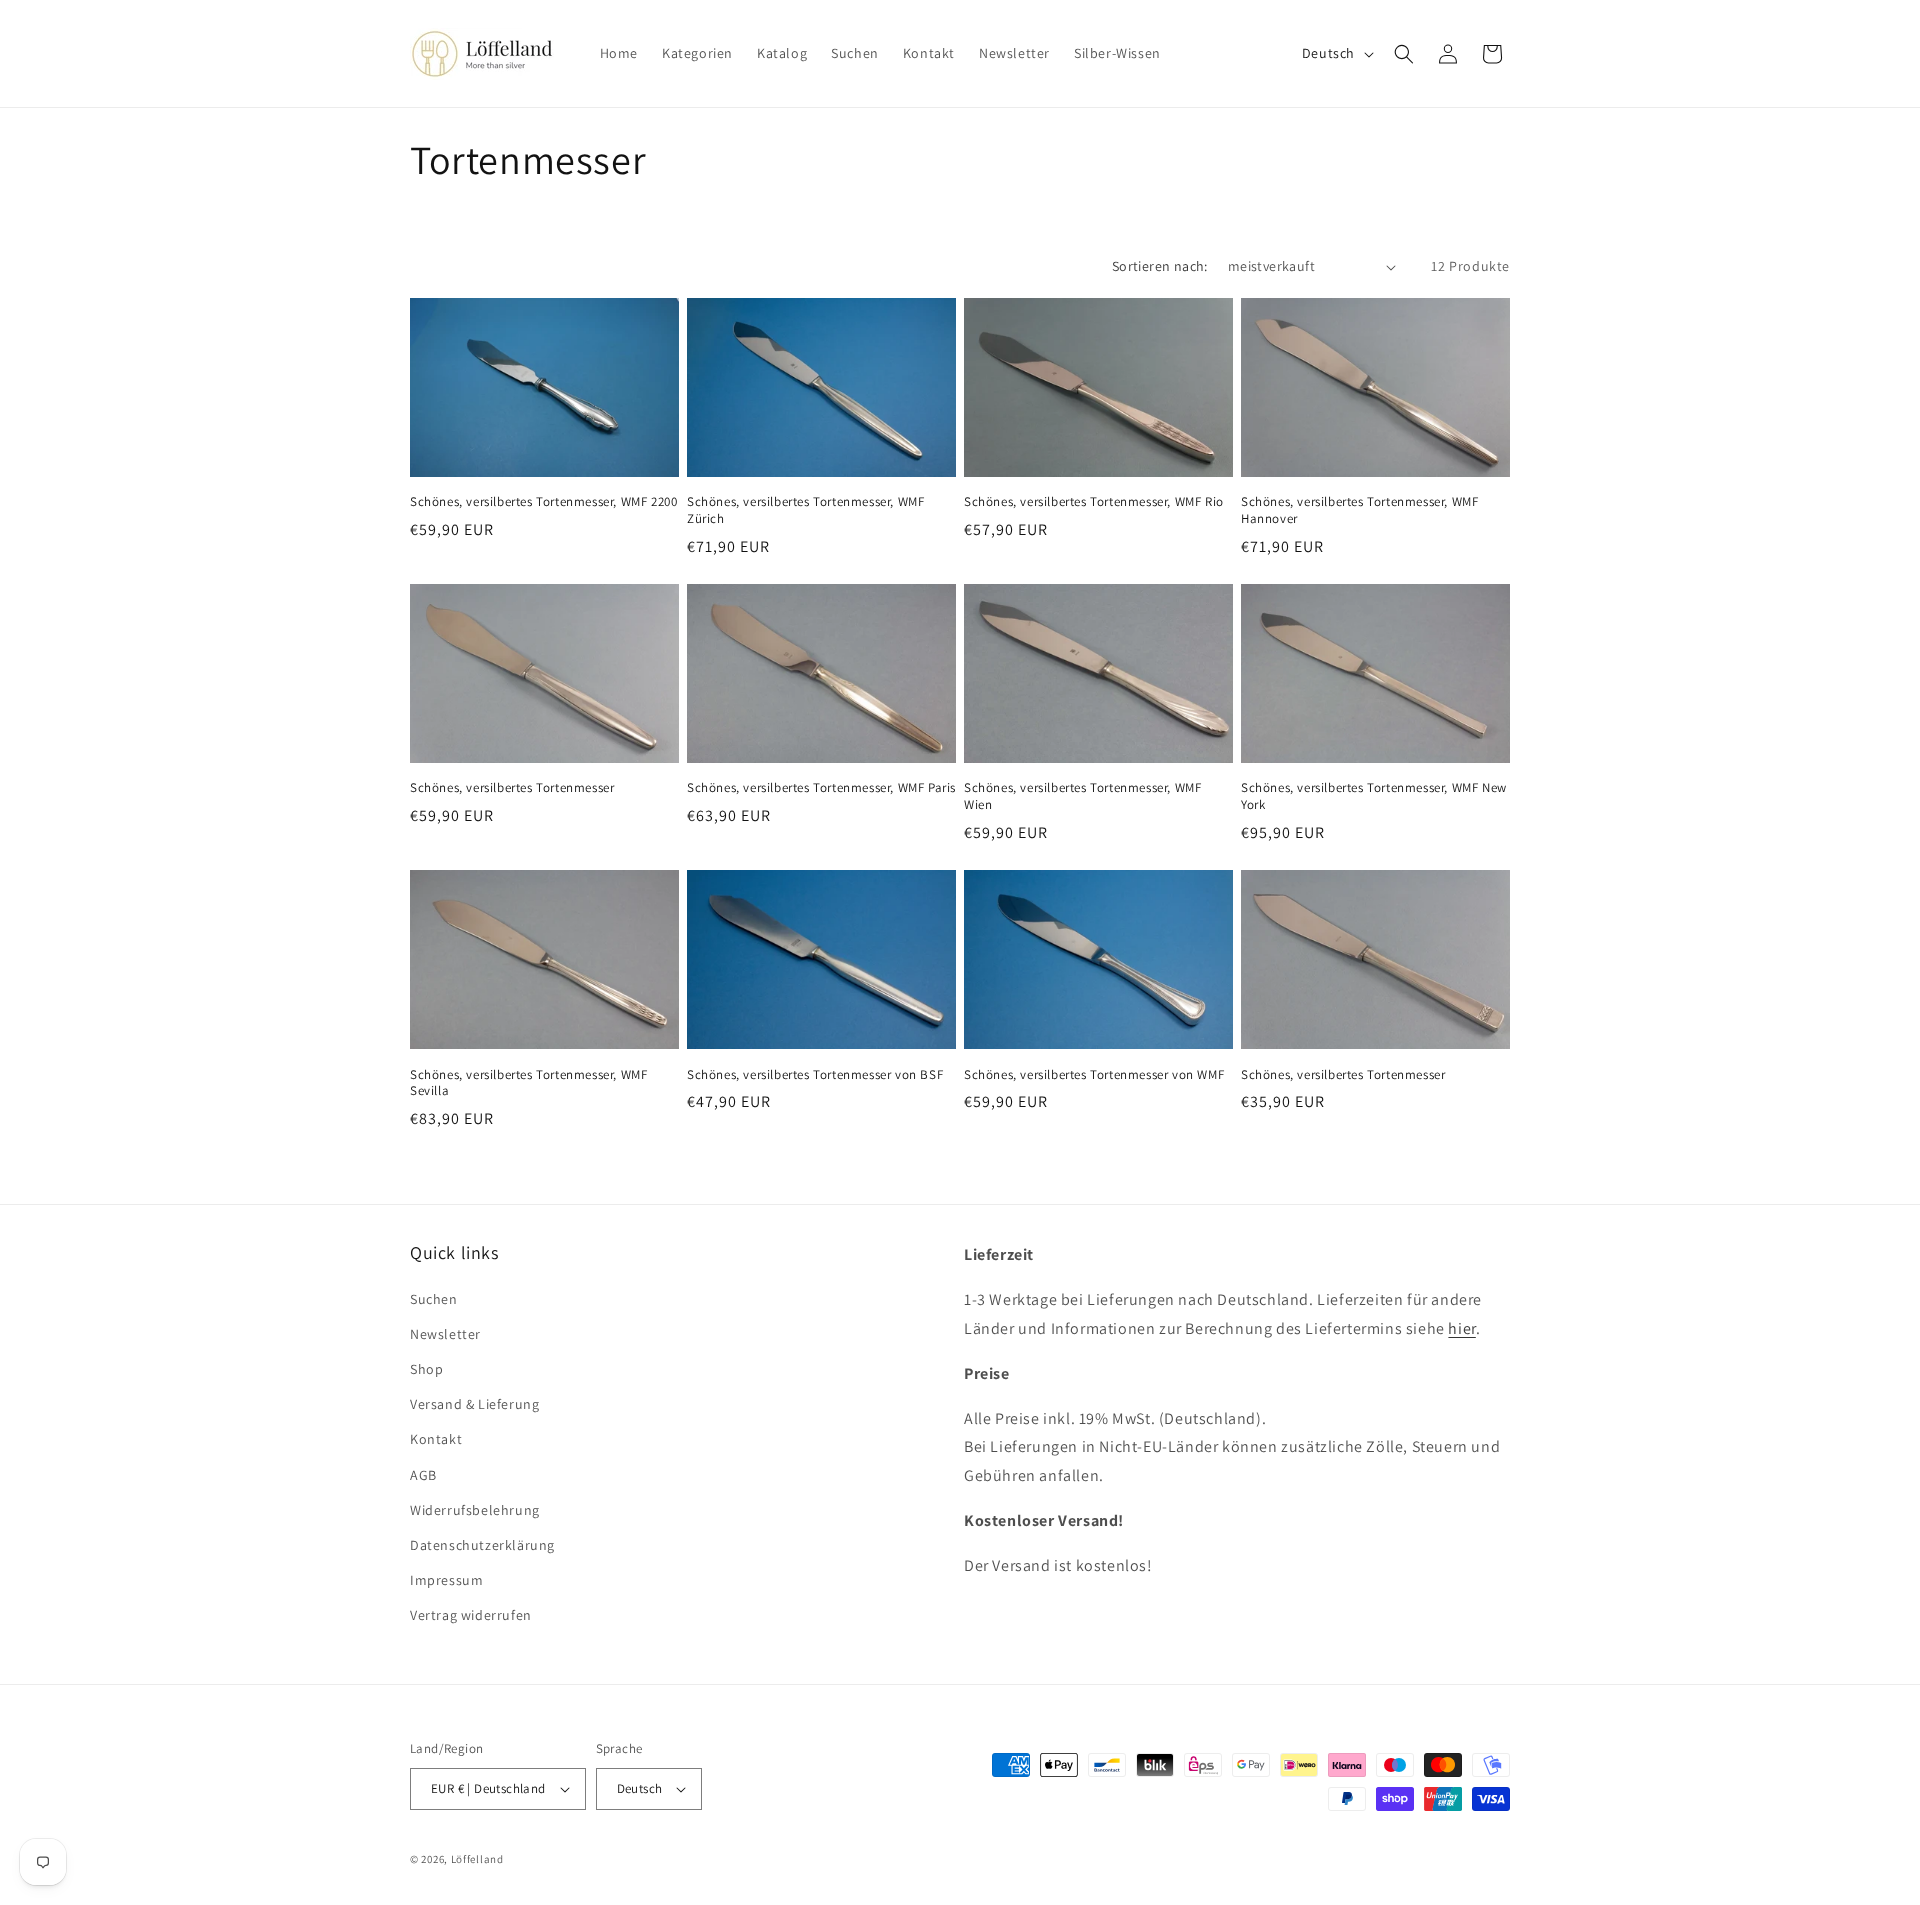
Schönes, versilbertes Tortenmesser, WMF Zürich (805, 510)
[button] (1404, 54)
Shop (426, 1369)
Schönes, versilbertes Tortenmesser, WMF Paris (821, 788)
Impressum (446, 1580)
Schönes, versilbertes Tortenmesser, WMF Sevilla (528, 1083)
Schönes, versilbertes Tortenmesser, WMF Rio (1094, 502)
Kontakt (436, 1439)
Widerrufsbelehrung (475, 1510)
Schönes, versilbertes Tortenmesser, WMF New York (1374, 796)
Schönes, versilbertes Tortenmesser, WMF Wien (1082, 796)
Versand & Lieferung (474, 1404)
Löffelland (477, 1859)
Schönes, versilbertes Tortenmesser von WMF (1094, 1075)
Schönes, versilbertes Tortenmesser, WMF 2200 (543, 502)
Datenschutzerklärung (482, 1545)
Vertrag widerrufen (471, 1615)
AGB (423, 1475)
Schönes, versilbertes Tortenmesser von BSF (815, 1075)
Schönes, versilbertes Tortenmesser (512, 788)
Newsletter (445, 1334)
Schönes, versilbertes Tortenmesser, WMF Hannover (1359, 510)
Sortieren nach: (1160, 266)
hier (1461, 1328)
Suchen (434, 1299)
